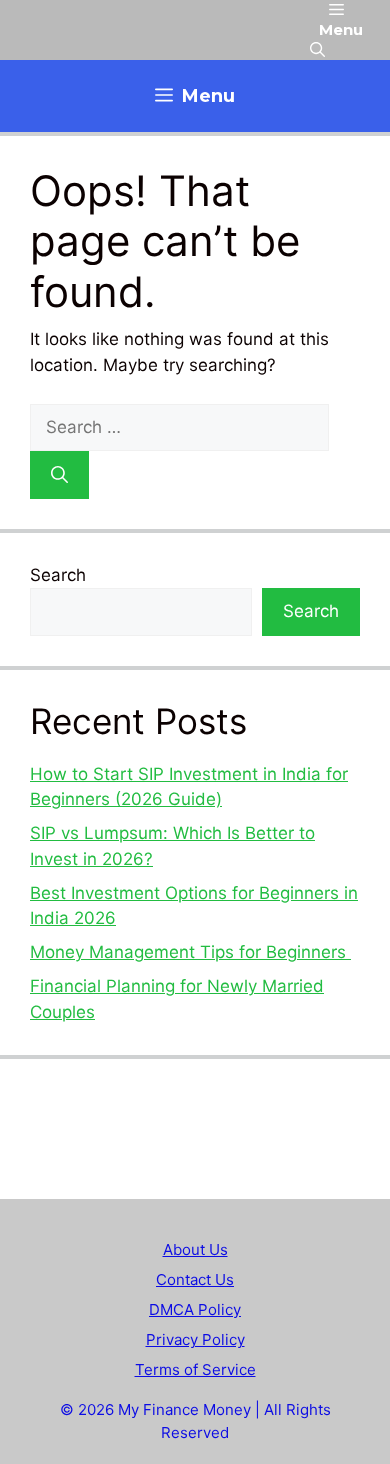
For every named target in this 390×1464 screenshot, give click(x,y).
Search (58, 575)
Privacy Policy (195, 1339)
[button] (317, 50)
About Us (195, 1249)
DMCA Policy (195, 1309)
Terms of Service (195, 1369)
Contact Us (195, 1279)
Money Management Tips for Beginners (190, 952)
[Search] (59, 475)
